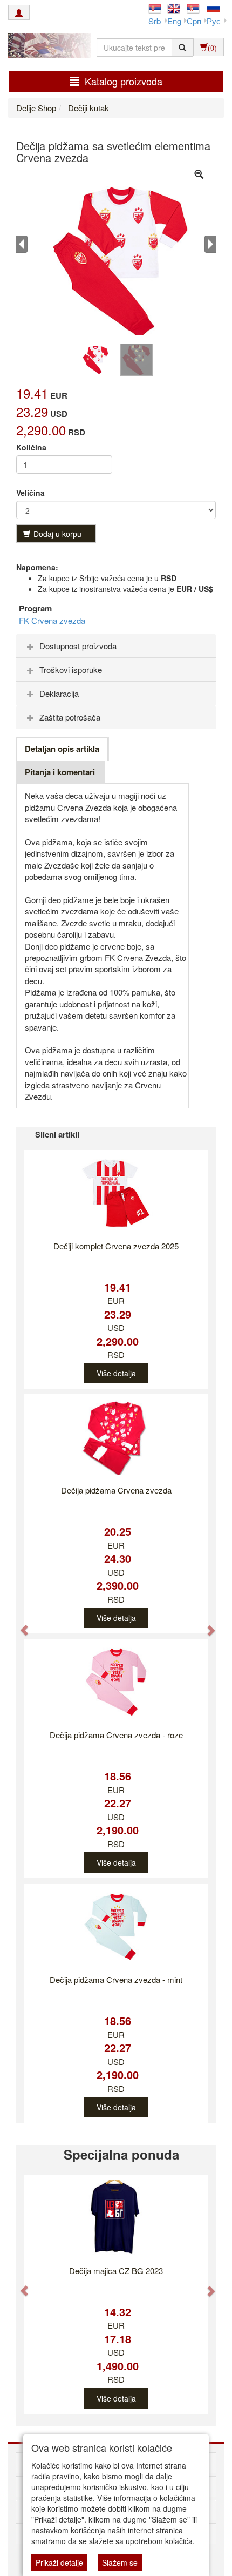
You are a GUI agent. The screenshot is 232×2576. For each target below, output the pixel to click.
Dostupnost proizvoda (78, 646)
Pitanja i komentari (60, 772)
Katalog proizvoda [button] (124, 81)
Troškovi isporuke (71, 670)
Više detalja (116, 1373)
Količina (31, 447)
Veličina (30, 493)
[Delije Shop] (47, 47)
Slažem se (120, 2562)
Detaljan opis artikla (62, 749)
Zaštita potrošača (70, 717)
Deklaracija (59, 693)
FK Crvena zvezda (52, 620)
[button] (19, 1625)
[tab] (116, 646)
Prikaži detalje (59, 2562)
